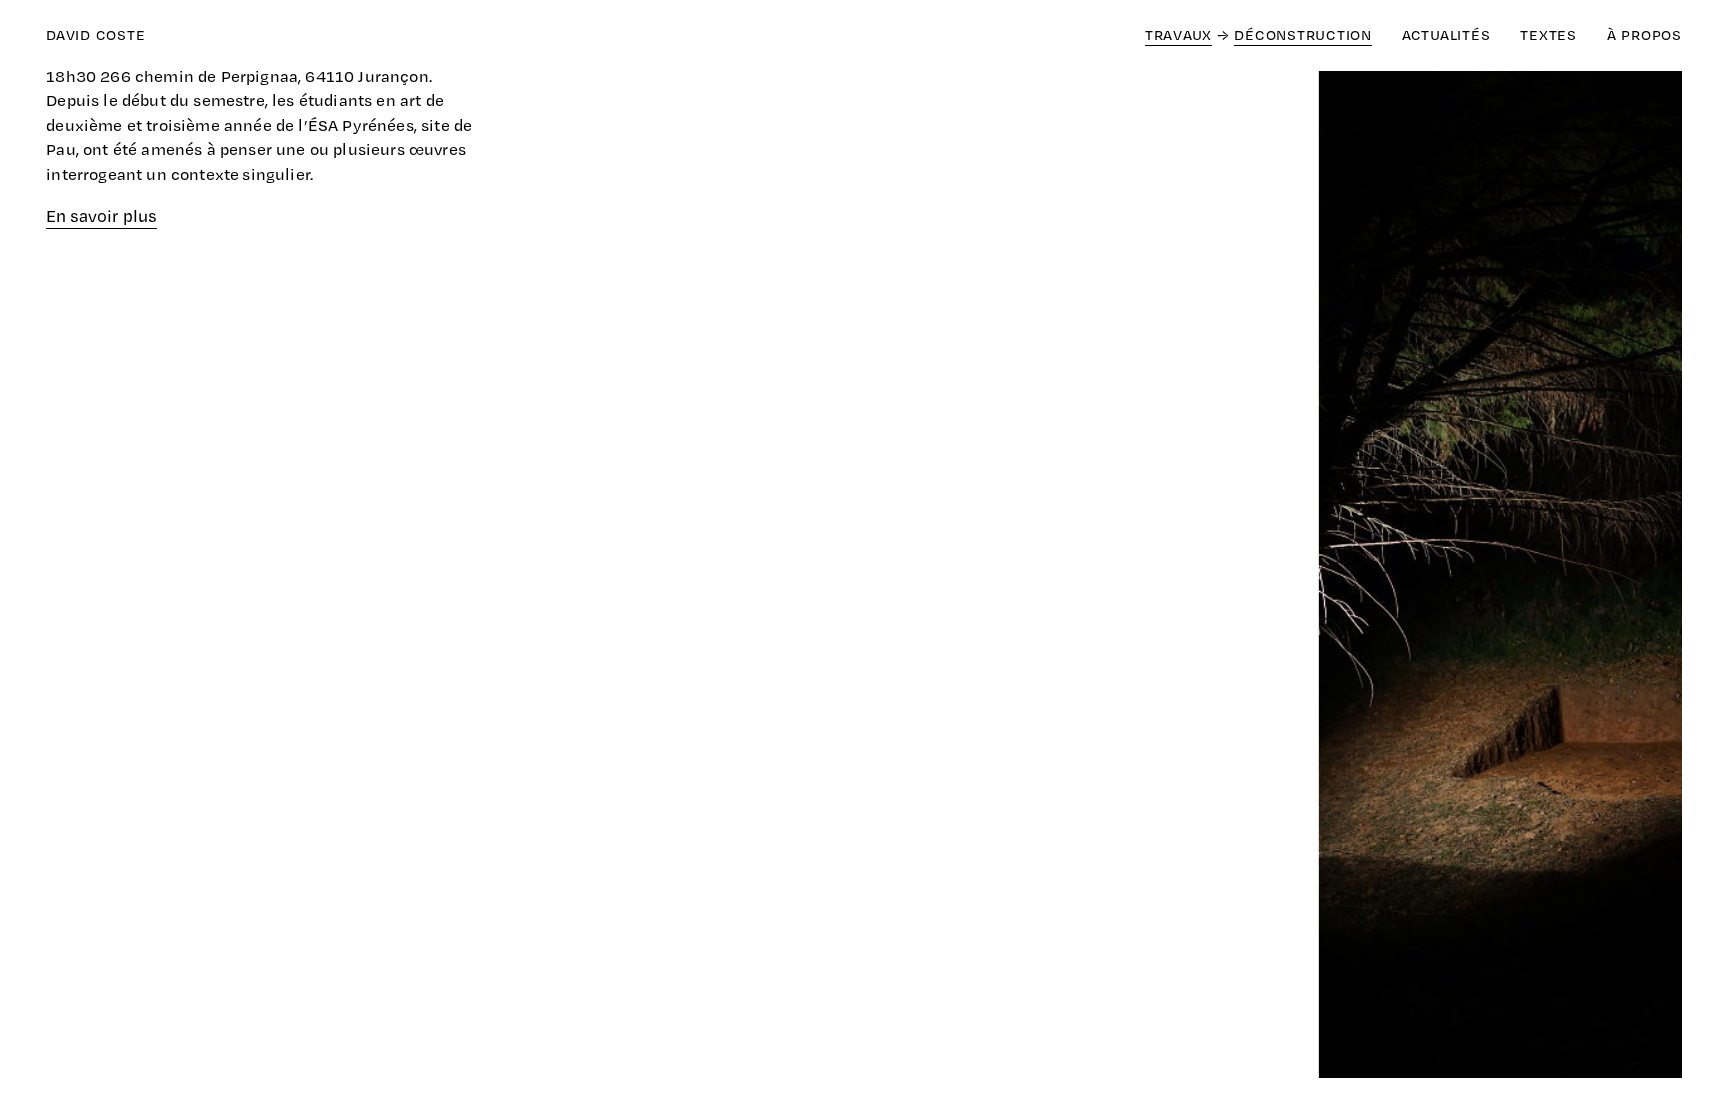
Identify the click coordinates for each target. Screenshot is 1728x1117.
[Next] (1273, 579)
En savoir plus (101, 215)
